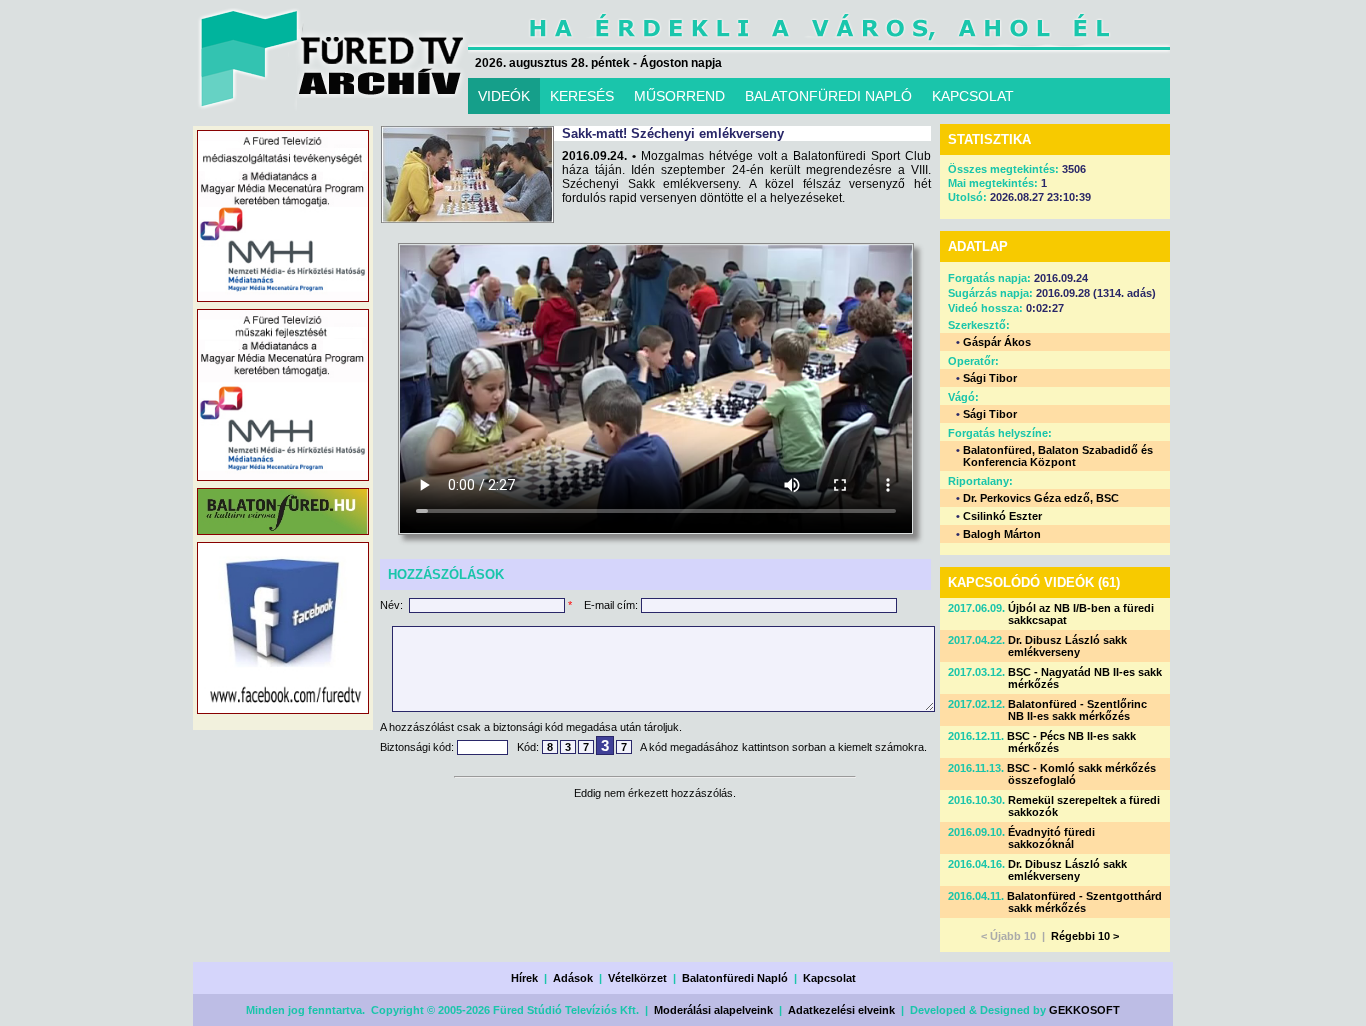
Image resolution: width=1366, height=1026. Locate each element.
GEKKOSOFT (1084, 1010)
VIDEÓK (504, 96)
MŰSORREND (679, 96)
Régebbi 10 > (1085, 936)
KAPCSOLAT (973, 96)
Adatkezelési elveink (841, 1010)
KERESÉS (582, 96)
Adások (573, 978)
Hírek (524, 978)
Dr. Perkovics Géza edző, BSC (1041, 498)
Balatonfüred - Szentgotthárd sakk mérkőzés (1084, 902)
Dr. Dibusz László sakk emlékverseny (1067, 646)
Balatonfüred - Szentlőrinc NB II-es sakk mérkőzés (1077, 710)
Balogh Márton (1002, 534)
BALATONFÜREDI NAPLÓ (828, 96)
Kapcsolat (829, 978)
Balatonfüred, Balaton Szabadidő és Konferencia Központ (1058, 456)
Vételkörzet (637, 978)
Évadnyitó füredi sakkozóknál (1051, 838)
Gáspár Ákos (997, 342)
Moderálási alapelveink (713, 1010)
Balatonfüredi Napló (735, 978)
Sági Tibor (990, 378)
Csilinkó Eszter (1002, 516)
